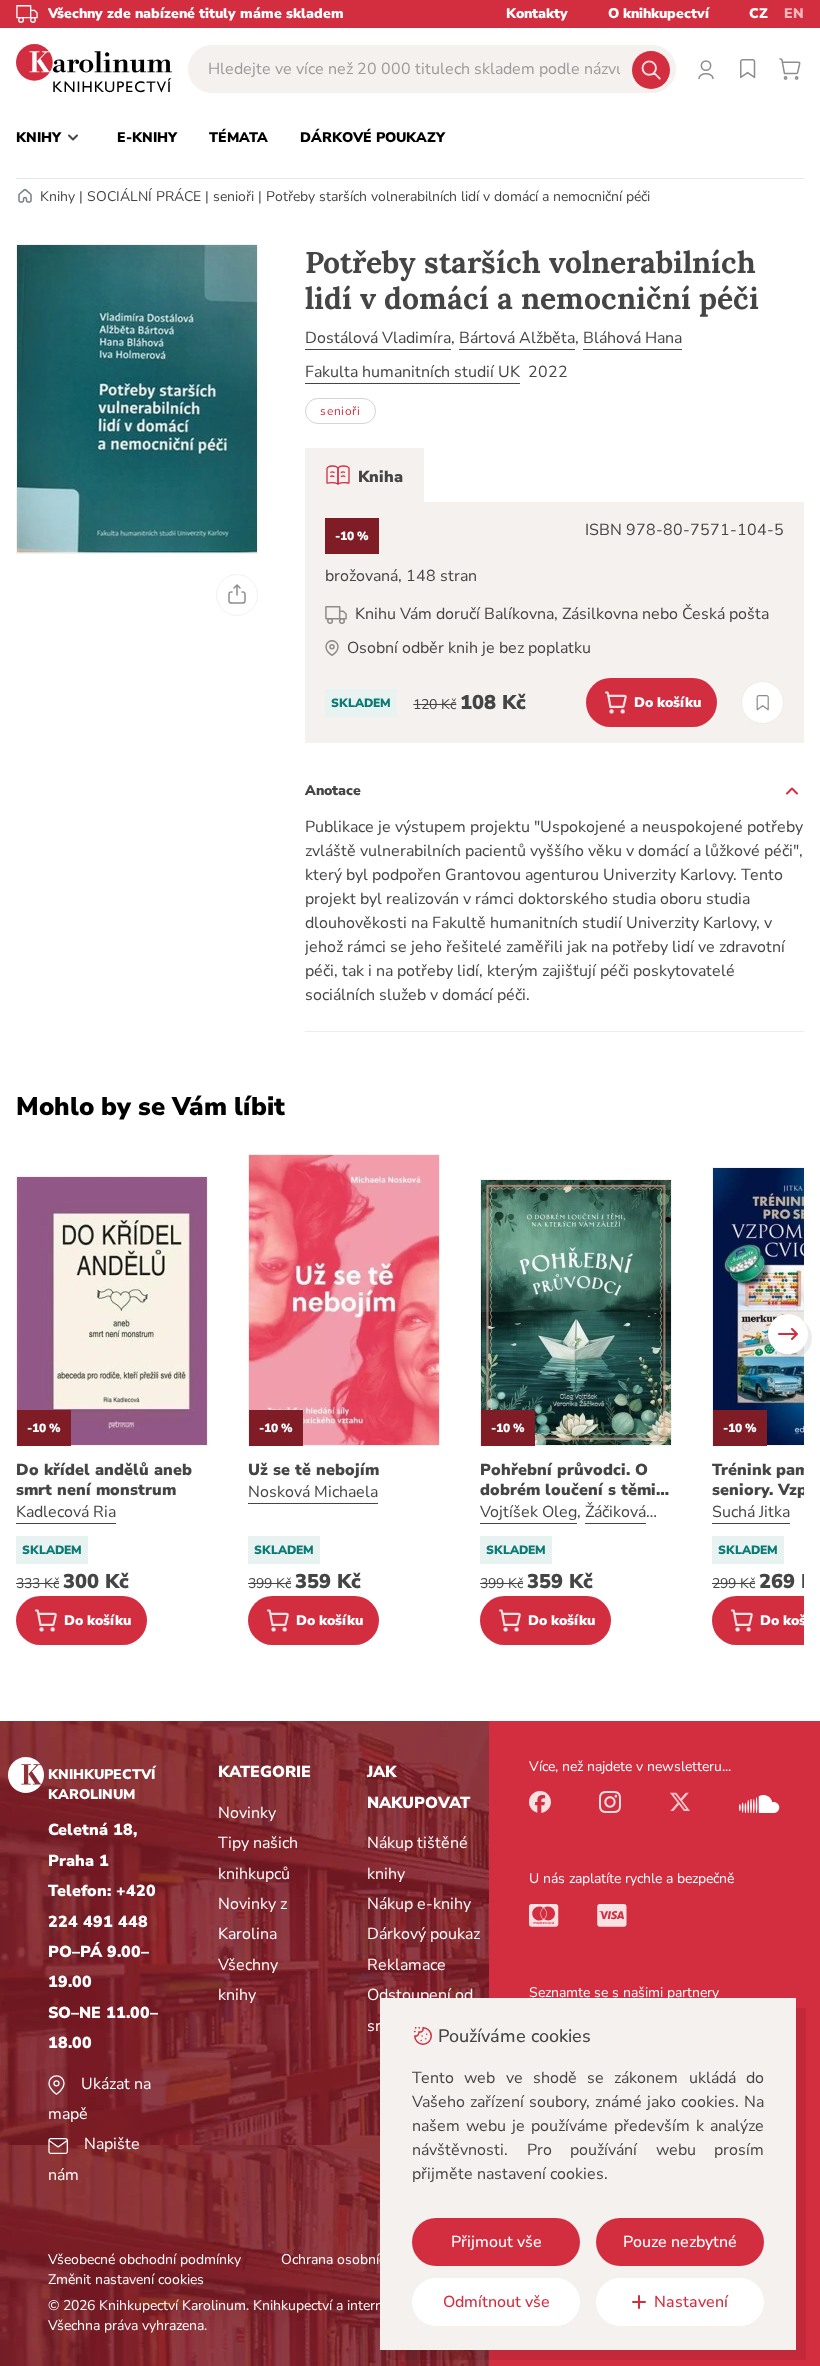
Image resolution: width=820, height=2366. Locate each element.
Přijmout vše (496, 2242)
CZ (758, 13)
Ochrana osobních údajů (356, 2259)
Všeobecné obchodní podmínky (144, 2259)
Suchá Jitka (751, 1512)
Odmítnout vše (496, 2302)
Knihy (57, 196)
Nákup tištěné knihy (417, 1858)
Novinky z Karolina (252, 1919)
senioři (233, 196)
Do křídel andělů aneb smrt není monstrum (104, 1480)
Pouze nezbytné (680, 2242)
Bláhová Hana (632, 338)
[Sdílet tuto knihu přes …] (237, 595)
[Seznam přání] (748, 69)
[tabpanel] (554, 622)
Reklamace (406, 1965)
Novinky (247, 1813)
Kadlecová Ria (66, 1512)
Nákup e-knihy (419, 1904)
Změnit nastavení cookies (126, 2279)
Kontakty (537, 13)
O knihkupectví (658, 13)
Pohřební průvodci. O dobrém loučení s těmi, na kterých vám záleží (570, 1480)
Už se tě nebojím (313, 1470)
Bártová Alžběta (517, 338)
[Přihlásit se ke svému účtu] (706, 69)
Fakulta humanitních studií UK (412, 372)
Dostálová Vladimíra (378, 338)
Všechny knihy (248, 1980)
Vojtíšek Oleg (528, 1512)
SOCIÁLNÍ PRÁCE (144, 196)
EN (794, 13)
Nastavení (691, 2302)
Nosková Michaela (313, 1492)
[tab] (364, 475)
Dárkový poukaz (423, 1934)
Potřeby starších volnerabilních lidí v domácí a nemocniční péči (458, 196)
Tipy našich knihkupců (258, 1858)
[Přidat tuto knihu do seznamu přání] (762, 702)
